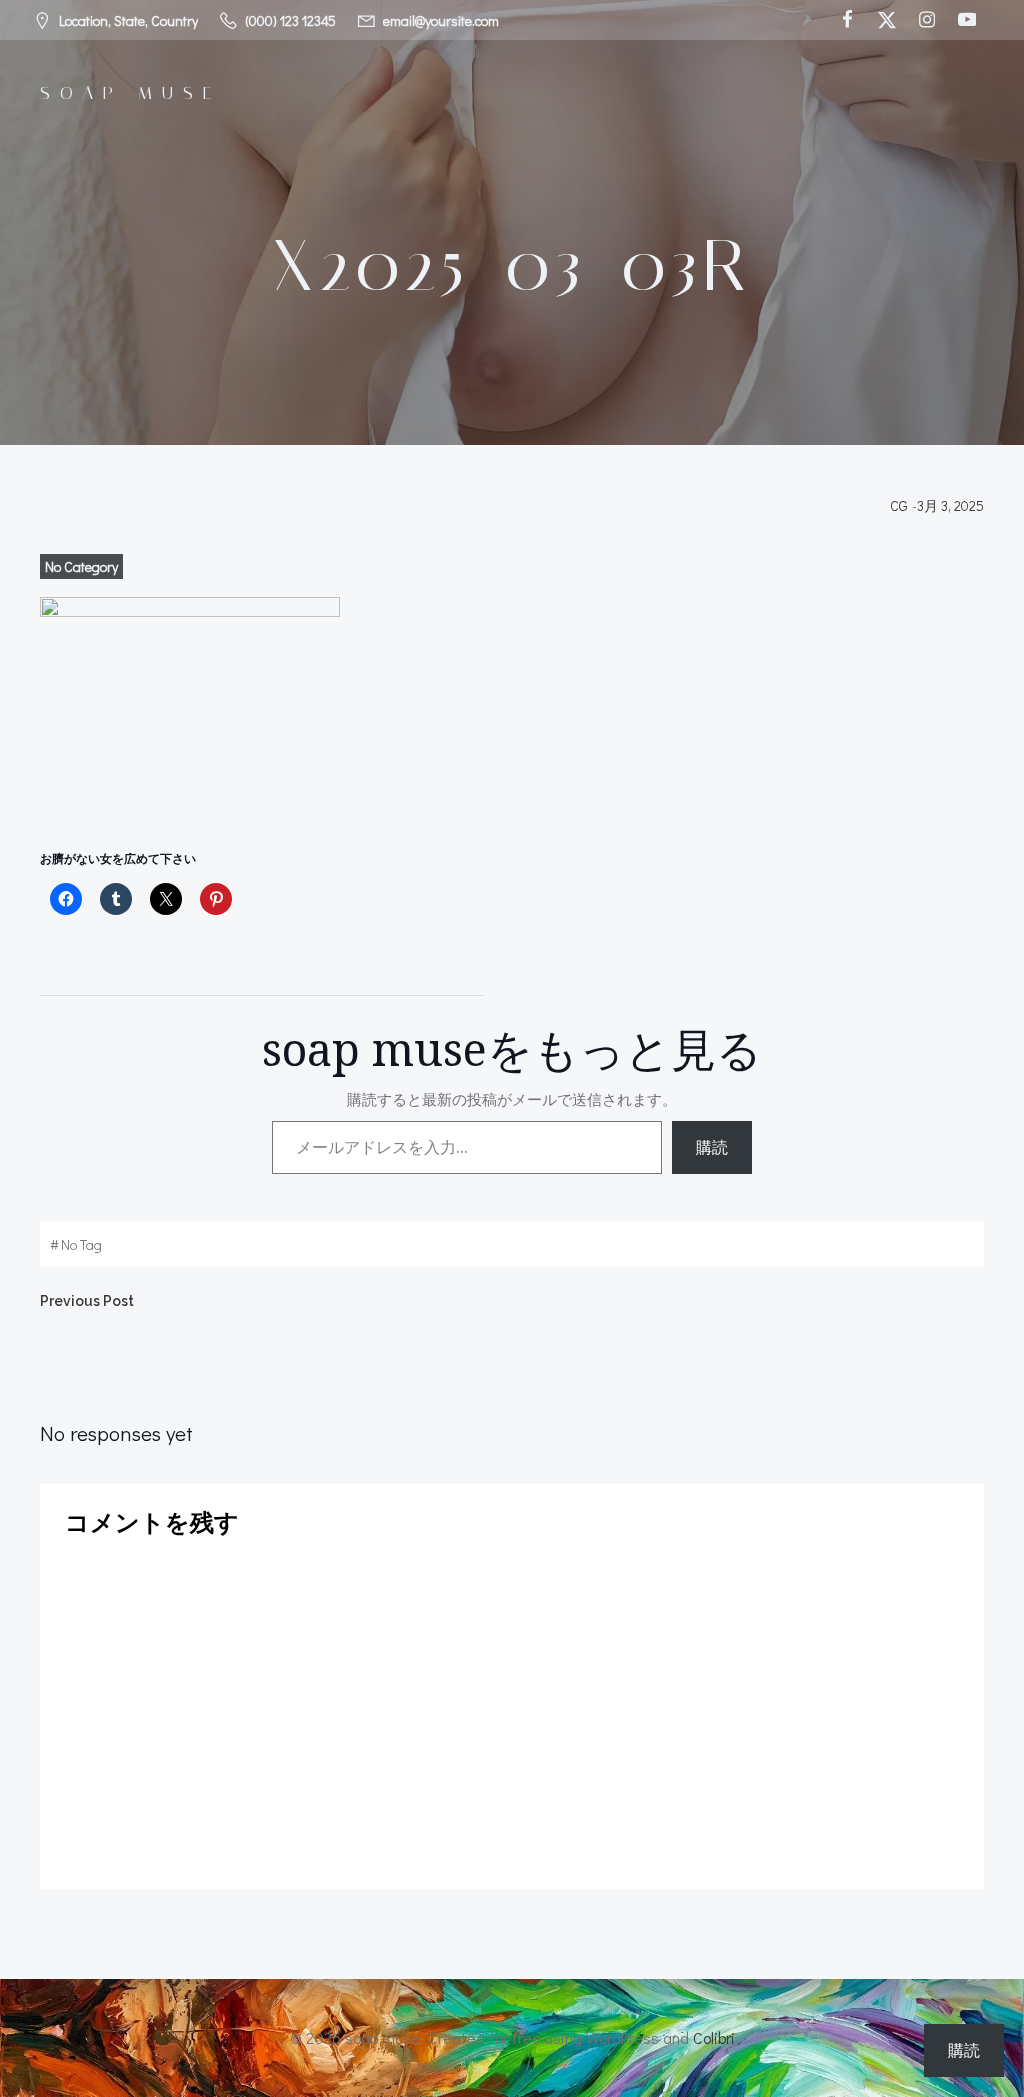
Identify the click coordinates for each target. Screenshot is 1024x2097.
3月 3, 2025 (950, 505)
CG (899, 505)
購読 (712, 1147)
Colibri (714, 2037)
